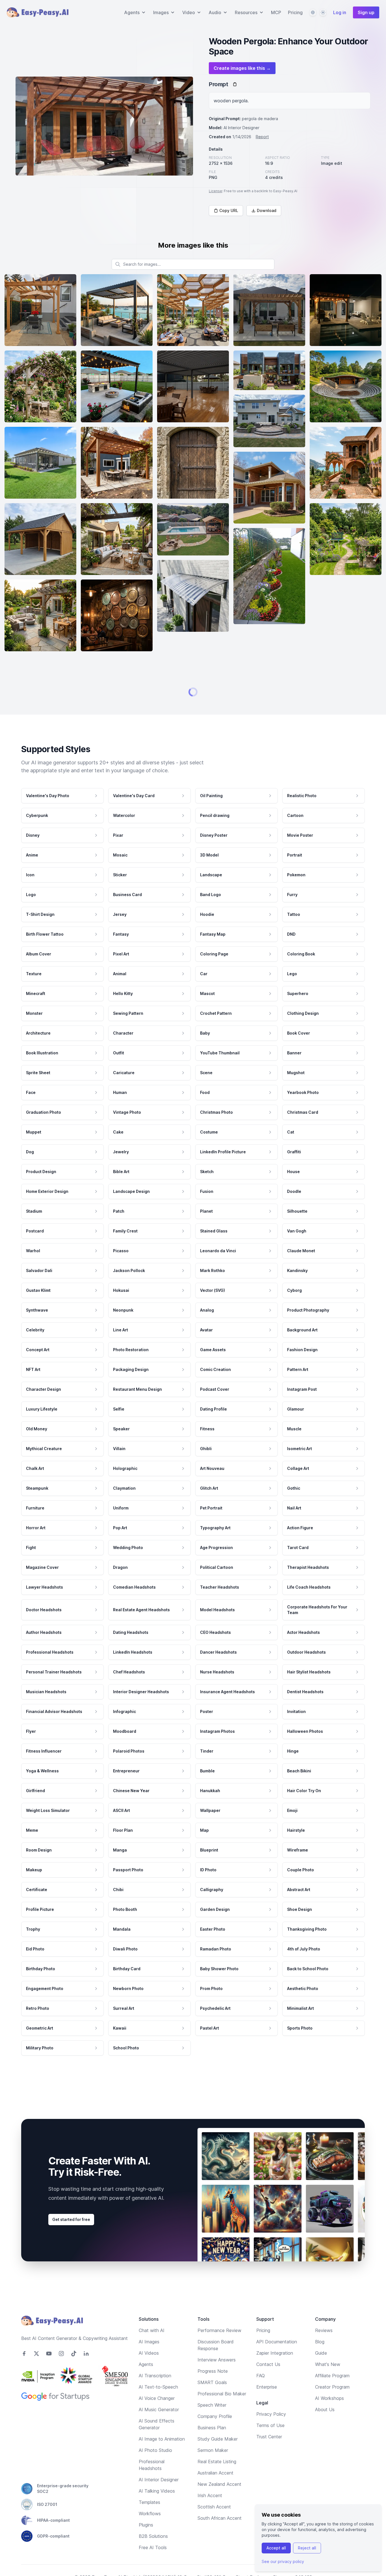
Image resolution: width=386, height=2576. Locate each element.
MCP (276, 12)
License (215, 191)
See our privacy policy (283, 2561)
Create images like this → (242, 68)
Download (267, 210)
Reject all (307, 2548)
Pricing (295, 12)
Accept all (276, 2548)
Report (262, 137)
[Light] (323, 12)
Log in (340, 12)
